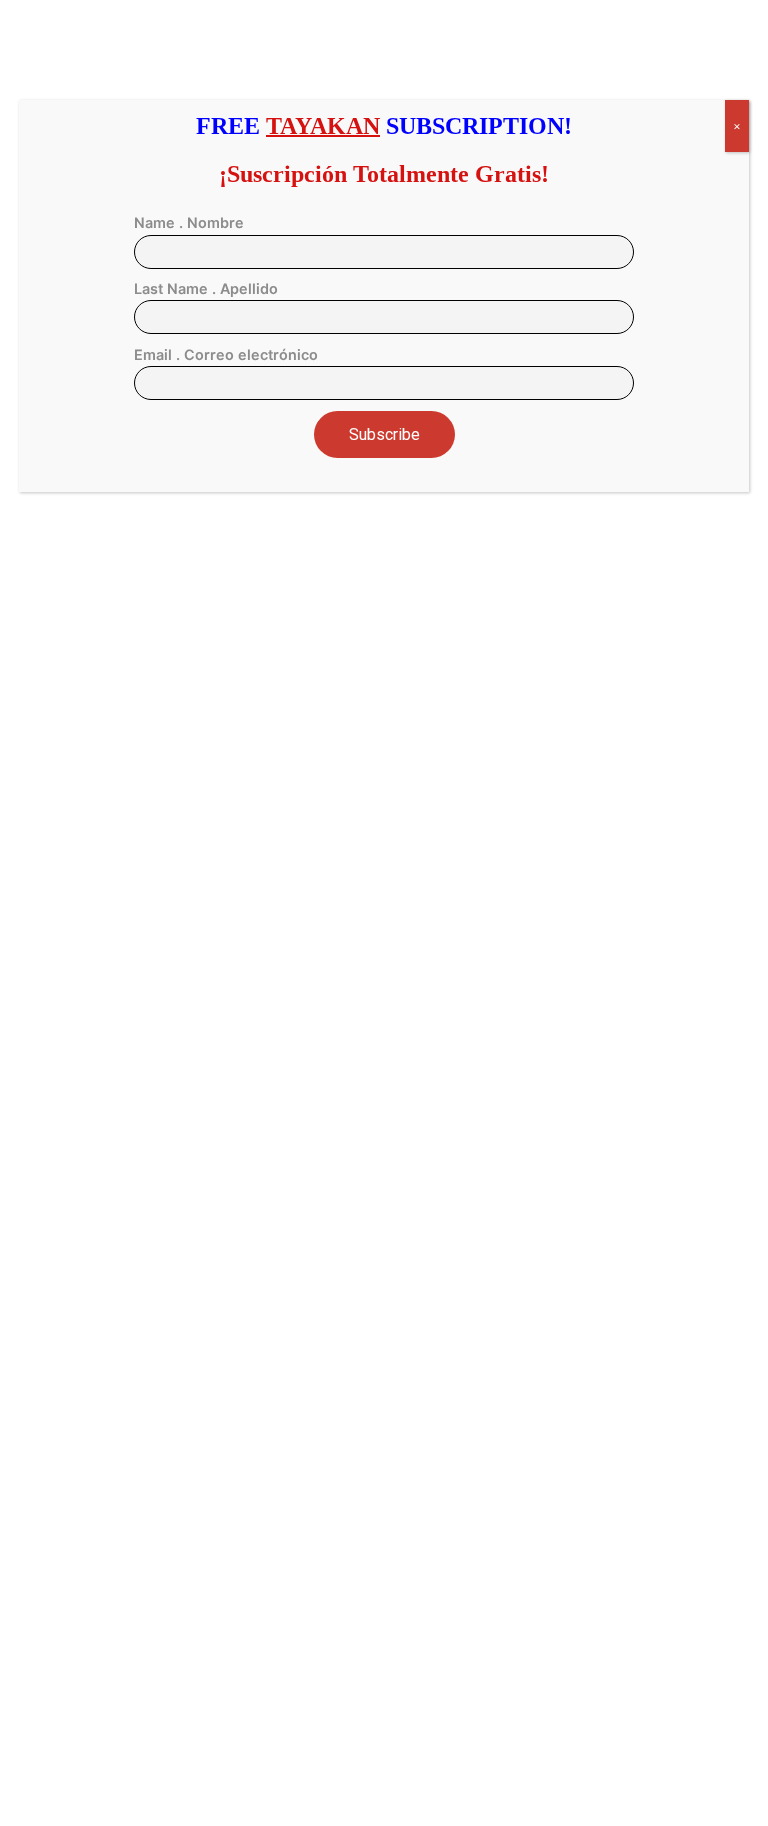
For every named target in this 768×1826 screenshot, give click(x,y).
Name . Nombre (189, 222)
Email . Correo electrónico (226, 354)
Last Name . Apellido (206, 288)
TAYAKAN (323, 126)
